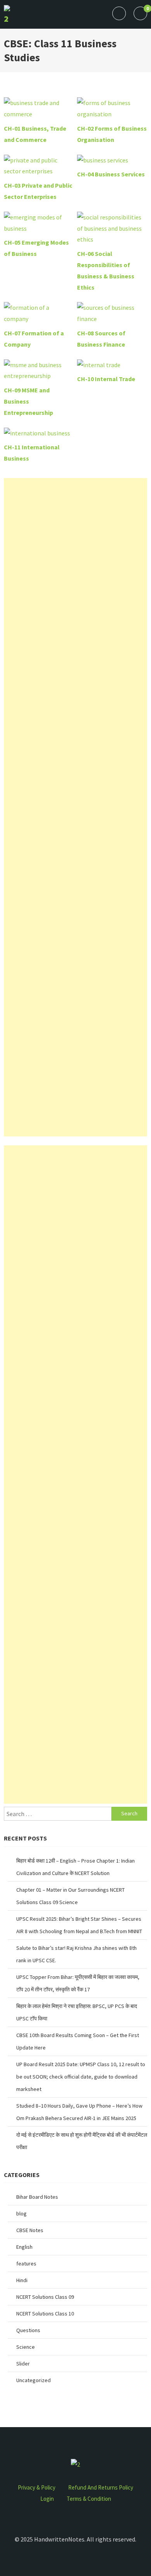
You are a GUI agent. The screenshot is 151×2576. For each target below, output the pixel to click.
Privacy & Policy (37, 2487)
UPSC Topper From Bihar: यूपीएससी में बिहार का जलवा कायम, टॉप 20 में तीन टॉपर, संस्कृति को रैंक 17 (78, 1983)
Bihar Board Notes (37, 2197)
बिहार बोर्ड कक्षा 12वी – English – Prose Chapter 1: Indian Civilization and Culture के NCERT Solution (75, 1867)
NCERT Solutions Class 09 (45, 2297)
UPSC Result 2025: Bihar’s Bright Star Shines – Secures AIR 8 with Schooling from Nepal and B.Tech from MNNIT (79, 1925)
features (26, 2263)
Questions (28, 2330)
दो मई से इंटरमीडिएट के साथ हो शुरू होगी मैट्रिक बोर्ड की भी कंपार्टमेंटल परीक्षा (82, 2141)
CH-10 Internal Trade (106, 379)
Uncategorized (33, 2380)
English (24, 2247)
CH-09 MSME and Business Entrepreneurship (28, 401)
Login (47, 2499)
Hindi (22, 2280)
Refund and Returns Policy (101, 2487)
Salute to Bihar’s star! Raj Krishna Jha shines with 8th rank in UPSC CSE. (76, 1954)
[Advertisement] (75, 807)
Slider (23, 2364)
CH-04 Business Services (111, 174)
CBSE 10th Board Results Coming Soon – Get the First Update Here (78, 2041)
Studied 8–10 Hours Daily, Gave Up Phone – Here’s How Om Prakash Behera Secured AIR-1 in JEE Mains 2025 (79, 2112)
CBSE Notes (30, 2230)
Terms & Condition (89, 2499)
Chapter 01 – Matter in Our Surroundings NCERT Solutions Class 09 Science (70, 1896)
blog (21, 2213)
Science (26, 2347)
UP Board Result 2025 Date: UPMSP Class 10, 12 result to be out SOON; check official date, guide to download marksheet (81, 2077)
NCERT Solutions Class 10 (45, 2314)
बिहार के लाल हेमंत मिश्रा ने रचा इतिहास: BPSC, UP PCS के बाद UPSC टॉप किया (77, 2012)
